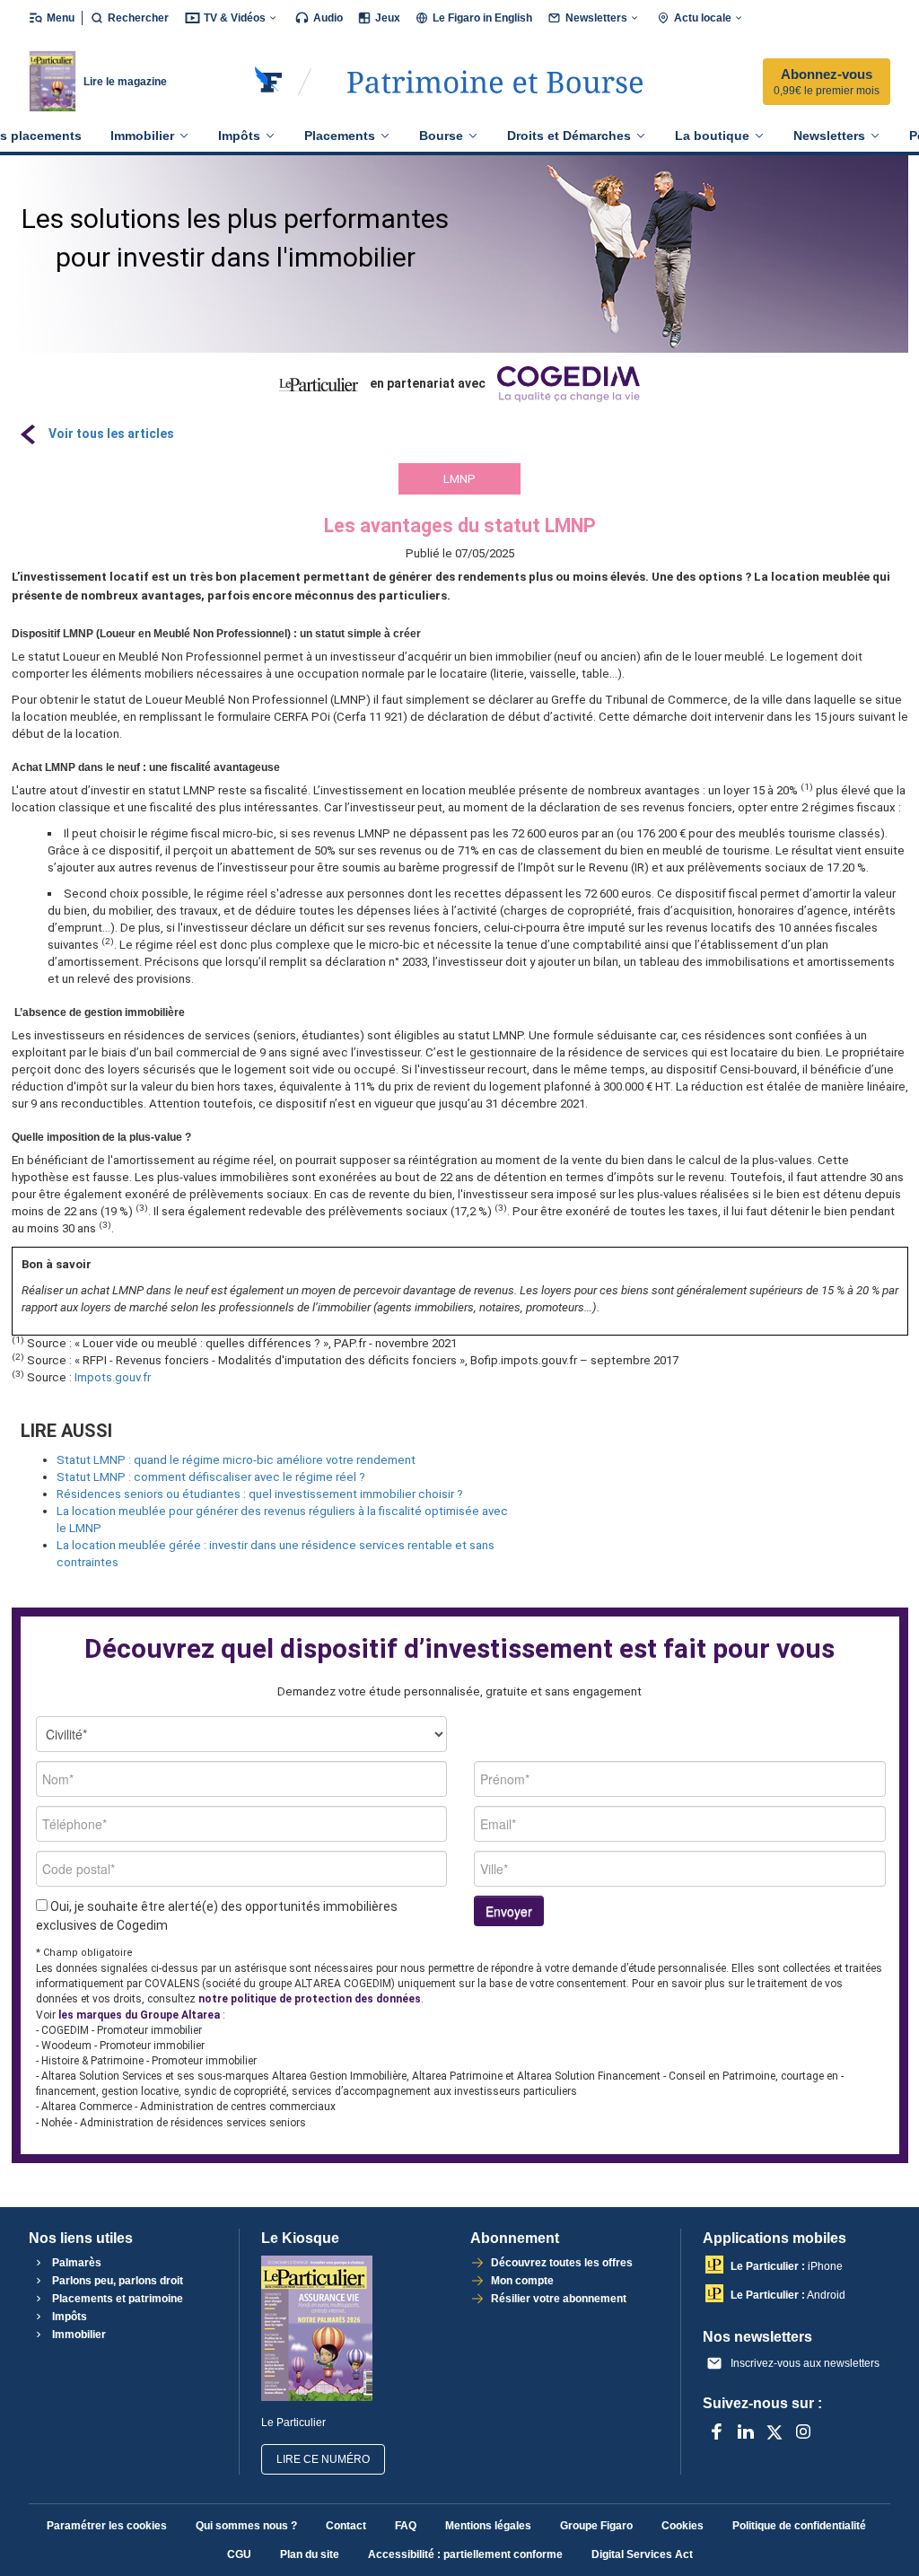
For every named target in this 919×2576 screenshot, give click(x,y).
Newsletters (596, 18)
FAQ (406, 2526)
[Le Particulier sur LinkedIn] (746, 2431)
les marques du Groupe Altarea (139, 2015)
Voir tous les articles (111, 434)
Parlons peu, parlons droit (116, 2281)
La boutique (712, 136)
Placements (340, 136)
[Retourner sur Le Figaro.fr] (269, 82)
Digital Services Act (642, 2554)
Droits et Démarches (569, 136)
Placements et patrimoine (116, 2299)
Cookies (683, 2526)
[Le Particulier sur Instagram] (803, 2431)
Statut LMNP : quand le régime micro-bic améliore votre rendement (236, 1460)
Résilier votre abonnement (559, 2299)
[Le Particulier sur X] (775, 2431)
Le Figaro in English (482, 18)
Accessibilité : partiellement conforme (465, 2554)
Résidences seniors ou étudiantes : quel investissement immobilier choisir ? (260, 1494)
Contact (346, 2526)
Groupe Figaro (596, 2526)
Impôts (239, 136)
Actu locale (703, 18)
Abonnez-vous (827, 82)
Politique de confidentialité (799, 2526)
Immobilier (142, 136)
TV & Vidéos (235, 18)
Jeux (388, 18)
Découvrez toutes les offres (562, 2263)
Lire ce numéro (323, 2459)
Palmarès (75, 2263)
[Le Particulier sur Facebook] (717, 2431)
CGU (239, 2554)
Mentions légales (488, 2526)
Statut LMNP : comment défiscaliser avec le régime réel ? (211, 1477)
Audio (328, 18)
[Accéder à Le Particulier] (495, 82)
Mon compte (522, 2281)
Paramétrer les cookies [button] (107, 2526)
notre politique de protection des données (310, 1999)
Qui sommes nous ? (246, 2526)
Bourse (441, 136)
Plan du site (310, 2554)
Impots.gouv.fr (113, 1377)
